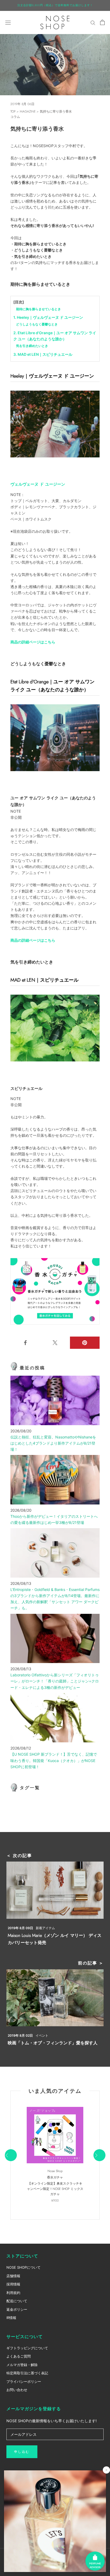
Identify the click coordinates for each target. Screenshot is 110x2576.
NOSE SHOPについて (23, 2267)
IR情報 (11, 2318)
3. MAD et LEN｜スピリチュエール (43, 354)
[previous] (11, 2155)
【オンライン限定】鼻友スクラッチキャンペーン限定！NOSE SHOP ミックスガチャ (55, 2189)
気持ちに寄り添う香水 (56, 111)
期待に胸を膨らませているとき (38, 309)
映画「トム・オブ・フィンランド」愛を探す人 (53, 2043)
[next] (99, 2155)
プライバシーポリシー (24, 2381)
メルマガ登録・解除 (22, 2365)
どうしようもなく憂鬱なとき (37, 324)
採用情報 (13, 2284)
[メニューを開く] (8, 22)
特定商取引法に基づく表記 (27, 2373)
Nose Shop (55, 2171)
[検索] (93, 22)
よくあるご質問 (19, 2356)
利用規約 (13, 2293)
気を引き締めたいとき (32, 346)
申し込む (22, 2452)
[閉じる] (106, 2470)
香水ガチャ (55, 2177)
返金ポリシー (17, 2309)
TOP (13, 111)
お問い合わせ (17, 2390)
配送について (17, 2301)
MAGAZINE (28, 111)
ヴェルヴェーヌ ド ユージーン (38, 484)
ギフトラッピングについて (27, 2348)
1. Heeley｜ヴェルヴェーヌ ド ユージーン (48, 317)
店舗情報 (13, 2276)
